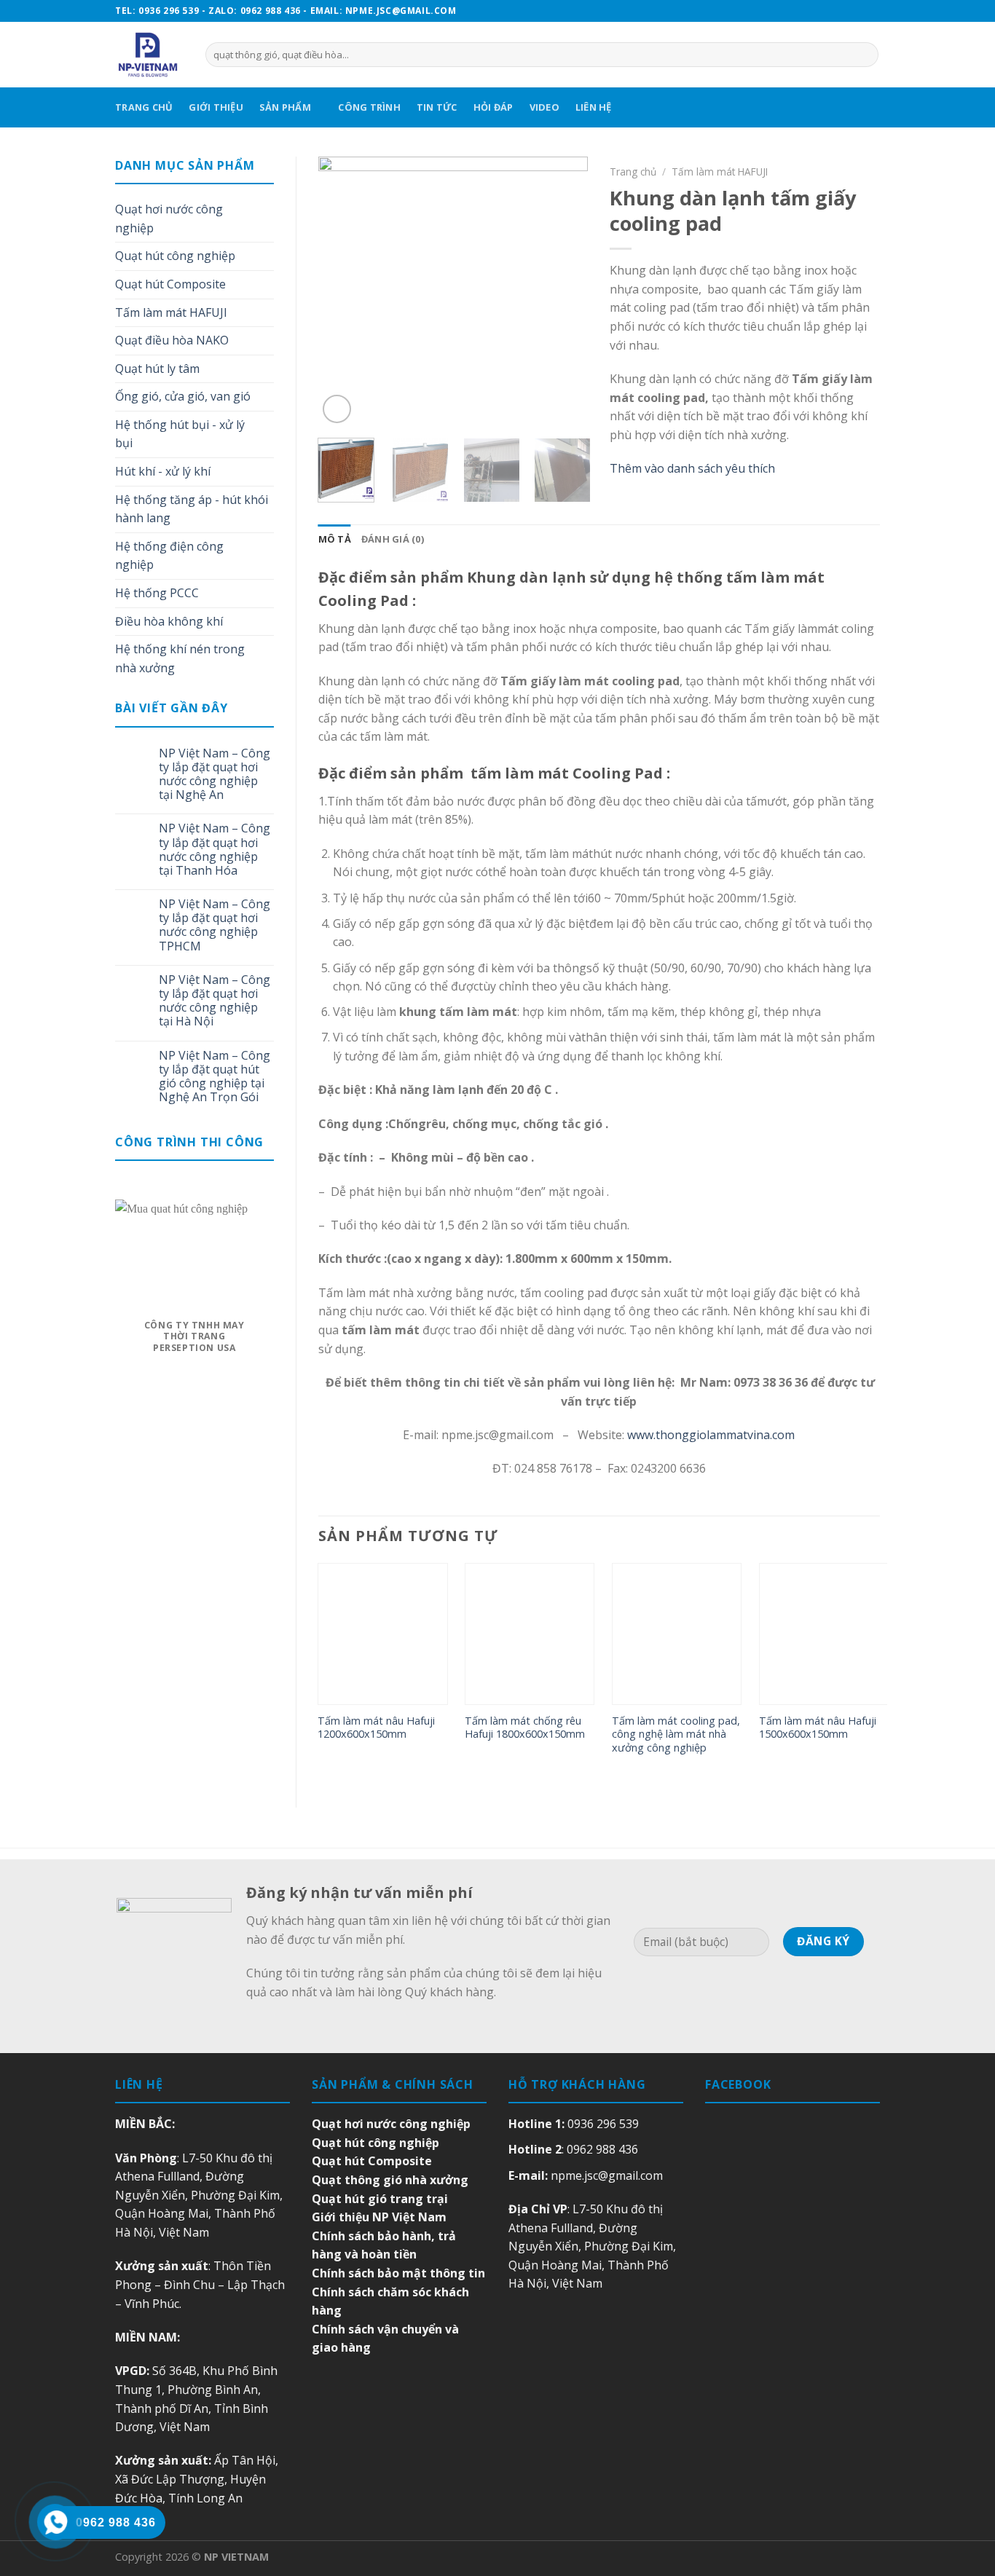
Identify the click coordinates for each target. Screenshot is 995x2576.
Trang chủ (633, 172)
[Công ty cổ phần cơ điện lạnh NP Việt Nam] (149, 55)
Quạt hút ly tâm (157, 369)
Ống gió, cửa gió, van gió (183, 396)
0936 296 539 (603, 2124)
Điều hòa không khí (169, 621)
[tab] (335, 539)
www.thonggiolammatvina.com (711, 1435)
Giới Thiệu (216, 107)
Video (544, 107)
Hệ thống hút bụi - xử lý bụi (180, 434)
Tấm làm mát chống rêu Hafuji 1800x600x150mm (525, 1728)
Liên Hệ (594, 107)
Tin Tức (437, 107)
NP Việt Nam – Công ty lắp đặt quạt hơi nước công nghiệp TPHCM (215, 925)
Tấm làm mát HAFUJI (171, 312)
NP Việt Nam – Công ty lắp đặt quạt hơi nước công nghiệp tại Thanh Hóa (215, 850)
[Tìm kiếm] (865, 55)
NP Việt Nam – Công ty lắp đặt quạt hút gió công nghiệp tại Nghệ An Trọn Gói (215, 1077)
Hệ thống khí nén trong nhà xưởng (180, 658)
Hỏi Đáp (493, 107)
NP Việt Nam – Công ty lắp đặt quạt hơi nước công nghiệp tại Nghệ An (215, 775)
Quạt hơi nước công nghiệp (169, 218)
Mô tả (335, 539)
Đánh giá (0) (393, 539)
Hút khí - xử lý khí (163, 471)
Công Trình (369, 107)
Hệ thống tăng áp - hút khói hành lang (192, 509)
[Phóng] (337, 409)
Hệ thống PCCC (157, 593)
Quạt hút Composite (170, 284)
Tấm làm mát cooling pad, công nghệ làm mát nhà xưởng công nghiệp (676, 1734)
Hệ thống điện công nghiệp (169, 556)
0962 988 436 (602, 2149)
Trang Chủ (144, 107)
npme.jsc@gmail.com (607, 2175)
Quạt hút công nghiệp (175, 256)
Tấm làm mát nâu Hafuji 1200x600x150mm (376, 1728)
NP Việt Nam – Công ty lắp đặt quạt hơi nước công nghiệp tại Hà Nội (215, 1001)
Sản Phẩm (285, 107)
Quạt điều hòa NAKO (172, 340)
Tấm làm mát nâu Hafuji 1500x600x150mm (818, 1728)
